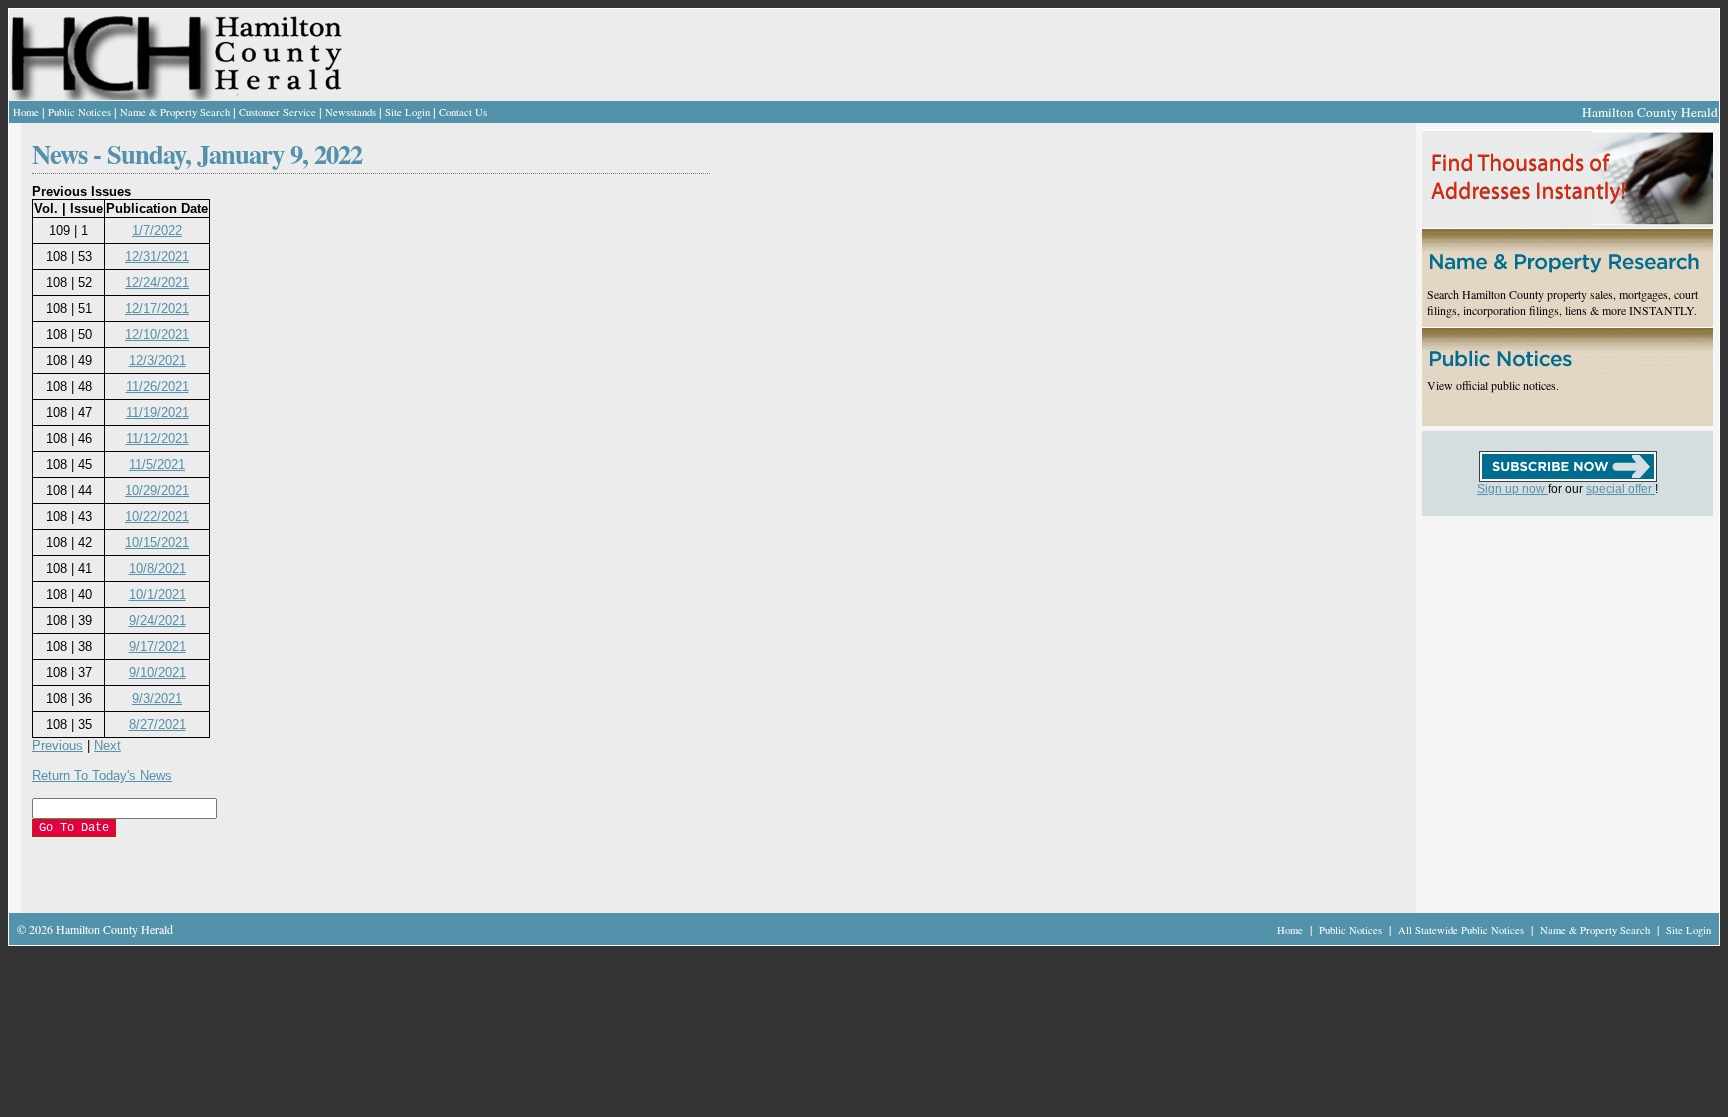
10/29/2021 (157, 490)
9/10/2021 (157, 672)
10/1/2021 (157, 594)
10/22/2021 (157, 516)
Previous (57, 745)
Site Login (407, 112)
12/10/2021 (157, 334)
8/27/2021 (157, 724)
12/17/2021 (157, 308)
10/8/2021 (157, 568)
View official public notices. (1493, 385)
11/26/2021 (157, 386)
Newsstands (350, 112)
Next (107, 745)
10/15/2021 (157, 542)
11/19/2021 (157, 412)
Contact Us (463, 112)
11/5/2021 (157, 464)
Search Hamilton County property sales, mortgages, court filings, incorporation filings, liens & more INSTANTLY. (1562, 302)
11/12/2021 (157, 438)
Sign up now (1512, 489)
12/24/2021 (157, 282)
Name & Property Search (175, 112)
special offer (1620, 489)
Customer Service (277, 112)
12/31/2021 (157, 256)
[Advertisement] (476, 877)
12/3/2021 (157, 360)
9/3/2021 (157, 698)
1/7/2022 (157, 230)
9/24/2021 (157, 620)
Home (26, 112)
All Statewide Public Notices (1462, 930)
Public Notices (79, 112)
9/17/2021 (157, 646)
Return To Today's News (102, 775)
